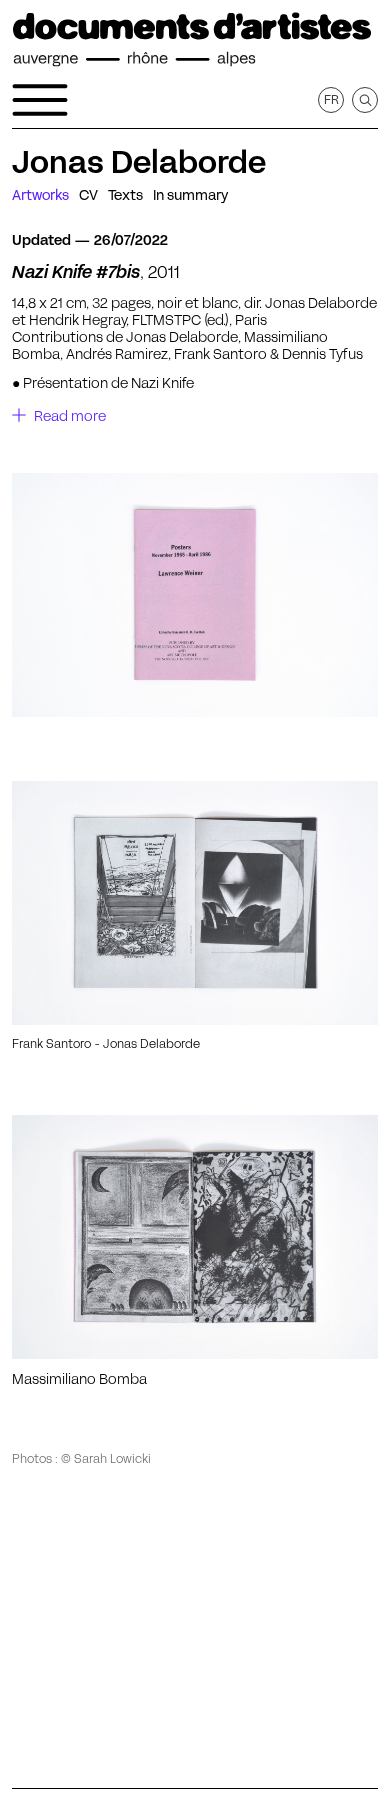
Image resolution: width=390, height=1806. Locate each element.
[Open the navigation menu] (40, 100)
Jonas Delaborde (139, 162)
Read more (70, 416)
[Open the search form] (365, 100)
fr (331, 99)
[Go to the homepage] (192, 40)
